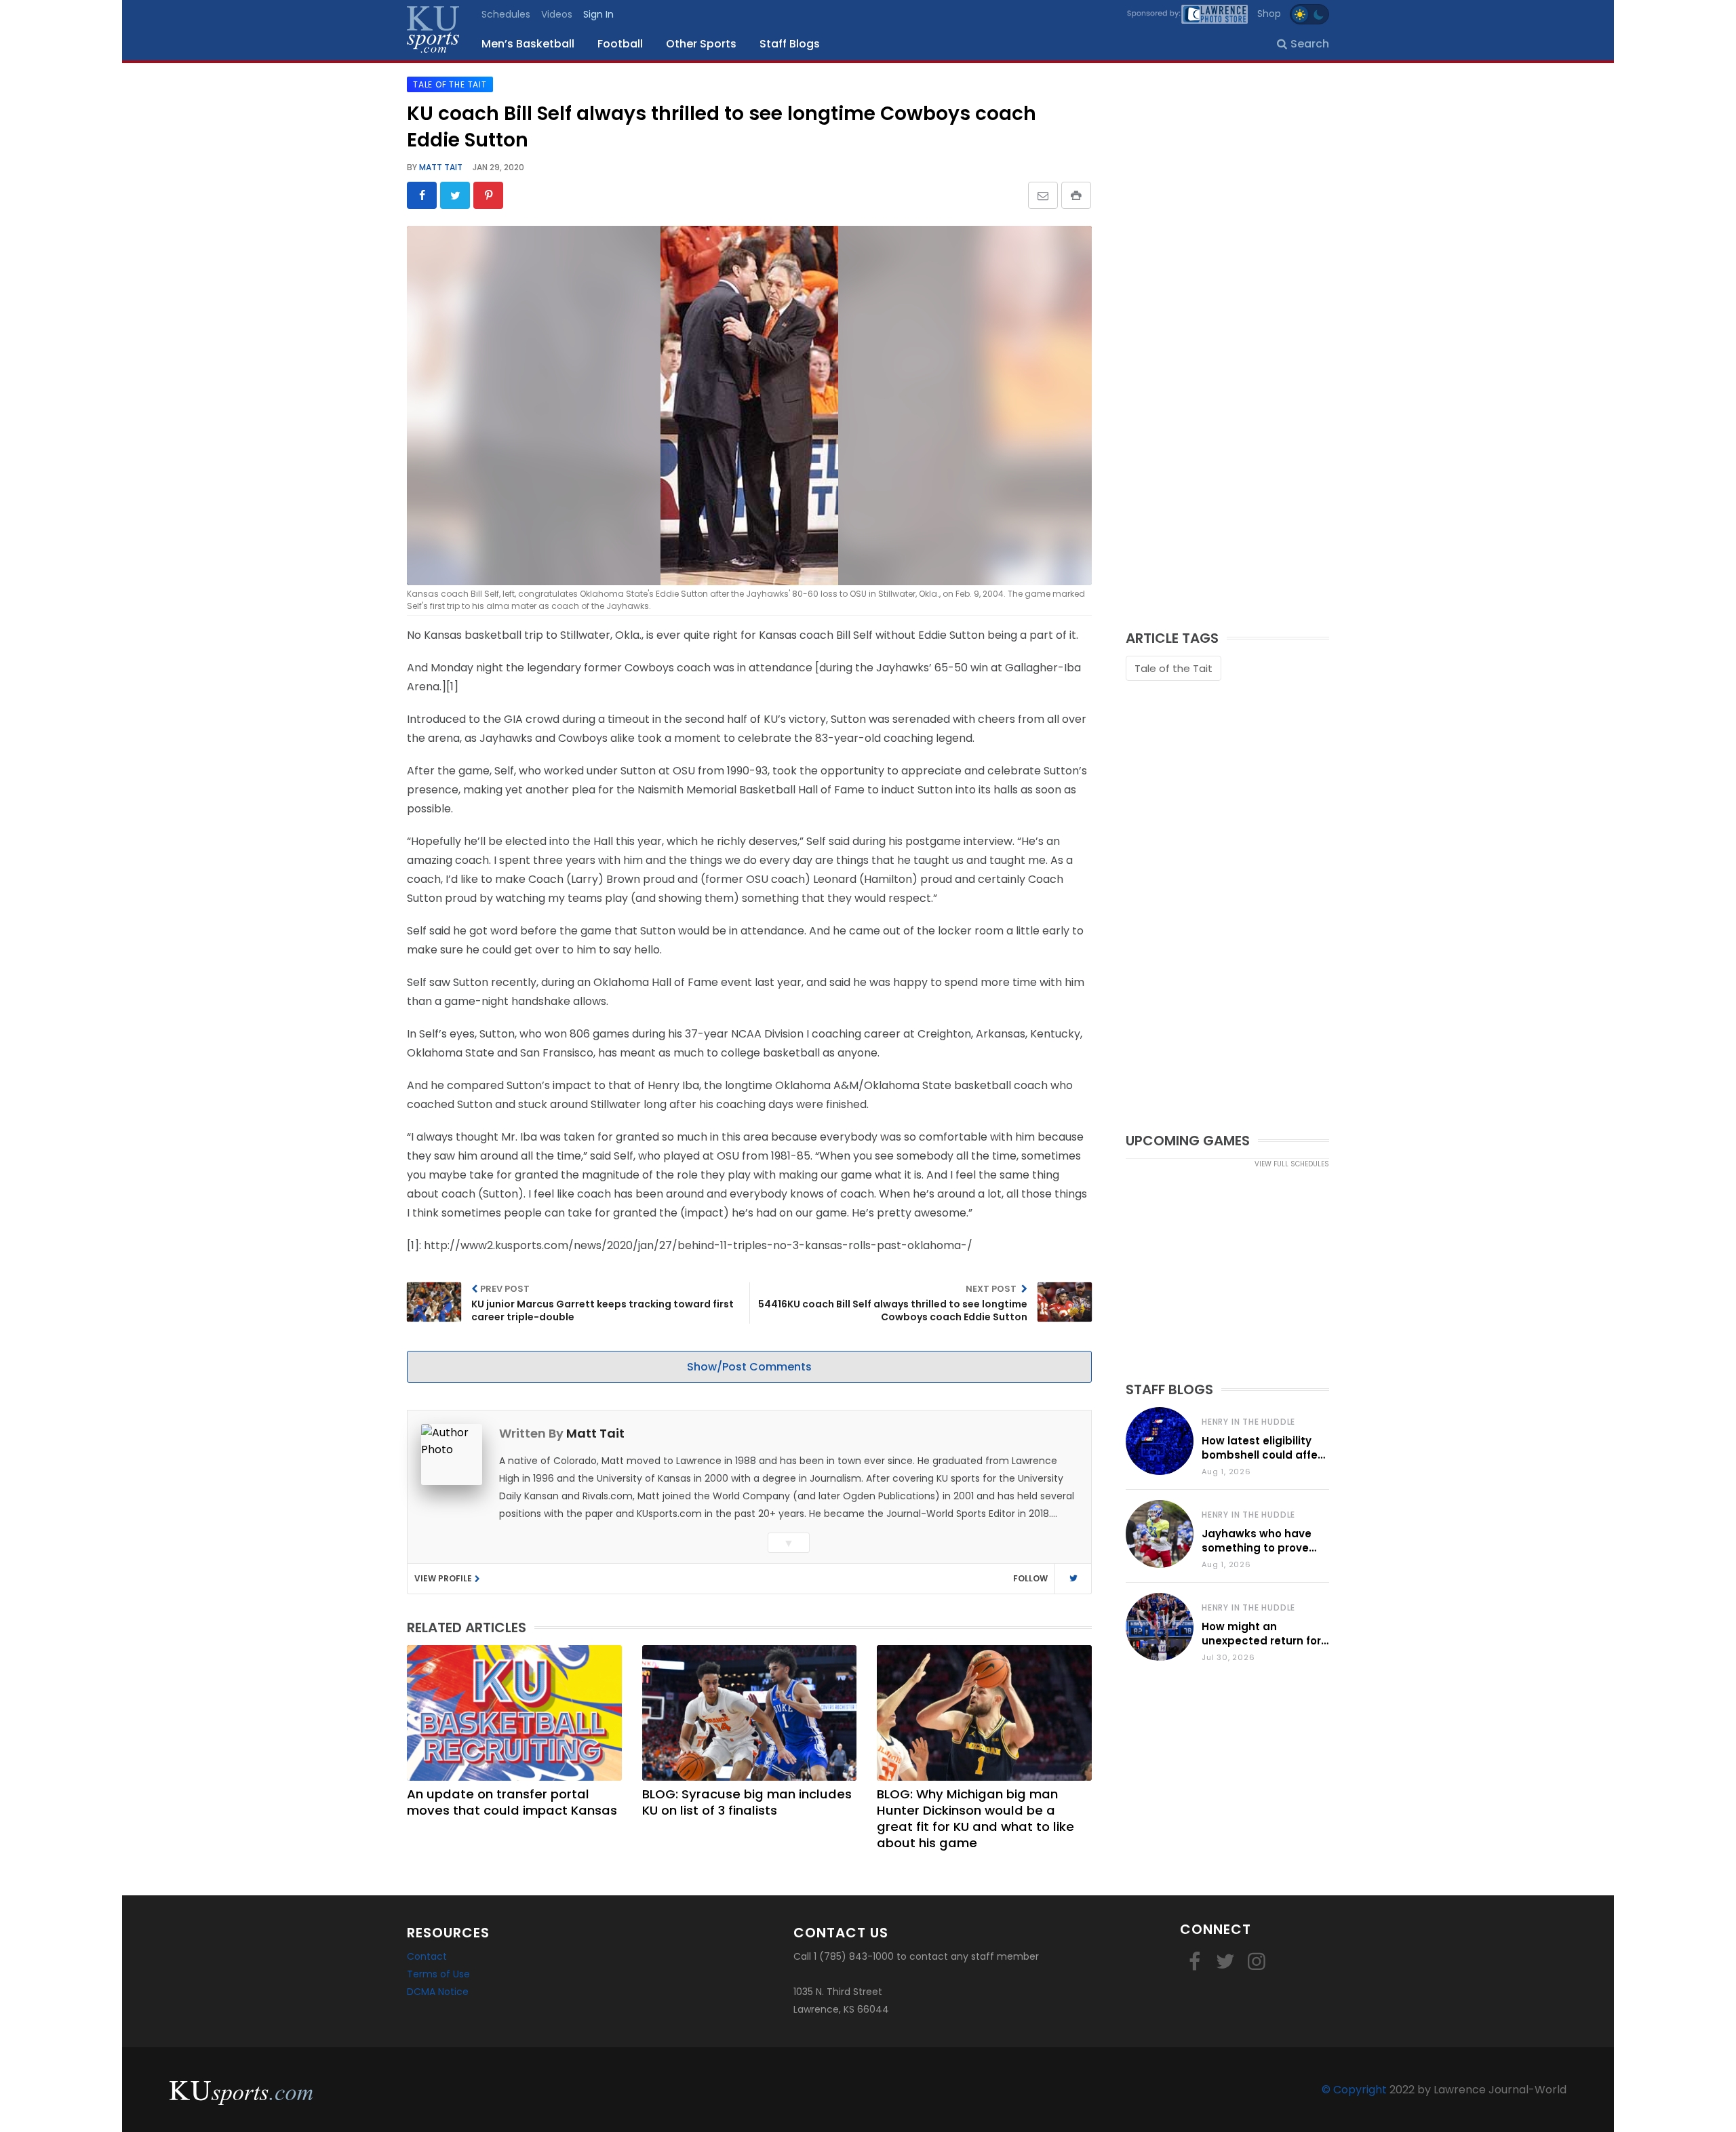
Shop (1269, 14)
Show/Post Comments (749, 1367)
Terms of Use (438, 1974)
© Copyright (1354, 2090)
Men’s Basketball (528, 44)
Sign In (598, 14)
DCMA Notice (438, 1992)
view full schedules (1292, 1164)
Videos (557, 14)
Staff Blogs (790, 44)
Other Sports (701, 44)
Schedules (506, 14)
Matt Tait (440, 167)
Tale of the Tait (1173, 668)
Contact (427, 1956)
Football (620, 44)
